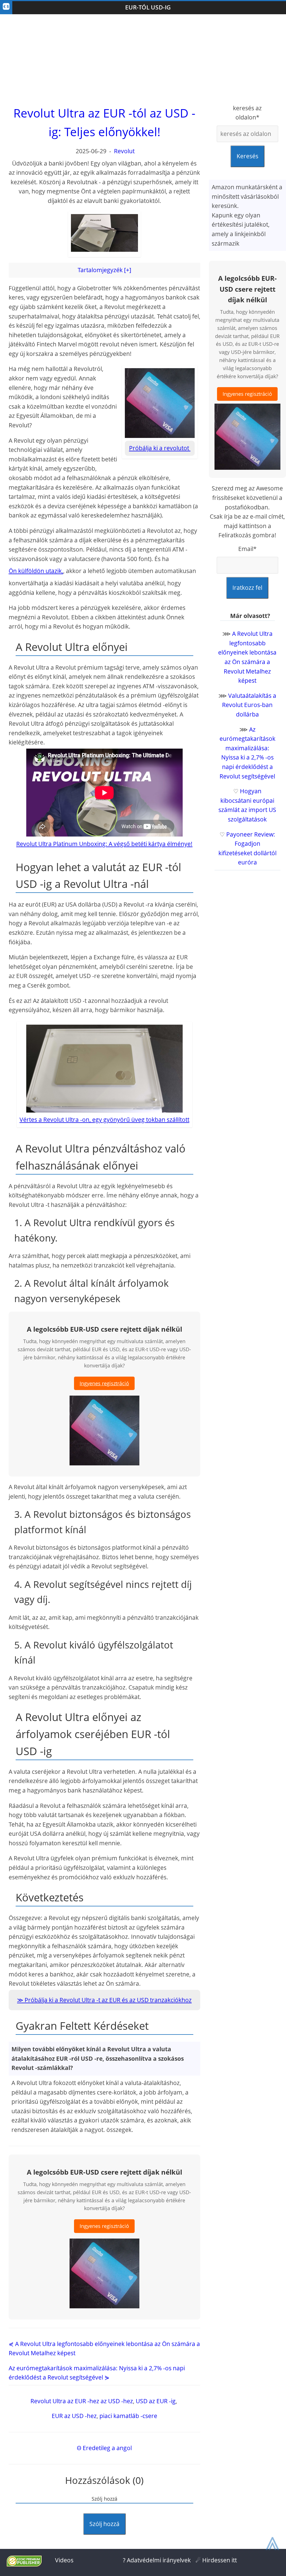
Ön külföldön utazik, (36, 571)
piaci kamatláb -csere (128, 2416)
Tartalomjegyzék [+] (104, 270)
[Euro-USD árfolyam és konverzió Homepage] (6, 8)
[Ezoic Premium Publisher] (24, 2564)
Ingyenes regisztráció (104, 1383)
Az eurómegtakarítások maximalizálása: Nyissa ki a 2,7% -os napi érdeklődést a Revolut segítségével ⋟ (97, 2373)
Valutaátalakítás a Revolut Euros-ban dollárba (249, 705)
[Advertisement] (143, 59)
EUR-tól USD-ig (148, 7)
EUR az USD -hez (74, 2416)
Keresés (247, 156)
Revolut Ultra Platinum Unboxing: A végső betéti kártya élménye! (104, 844)
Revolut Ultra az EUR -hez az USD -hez (82, 2401)
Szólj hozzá (104, 2524)
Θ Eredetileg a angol (104, 2448)
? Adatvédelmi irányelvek (157, 2560)
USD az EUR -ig (156, 2401)
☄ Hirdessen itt (216, 2560)
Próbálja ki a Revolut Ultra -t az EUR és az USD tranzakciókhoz (108, 2000)
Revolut (124, 151)
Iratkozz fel (247, 588)
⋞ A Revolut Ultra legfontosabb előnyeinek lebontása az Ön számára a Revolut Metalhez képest (104, 2349)
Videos (64, 2560)
